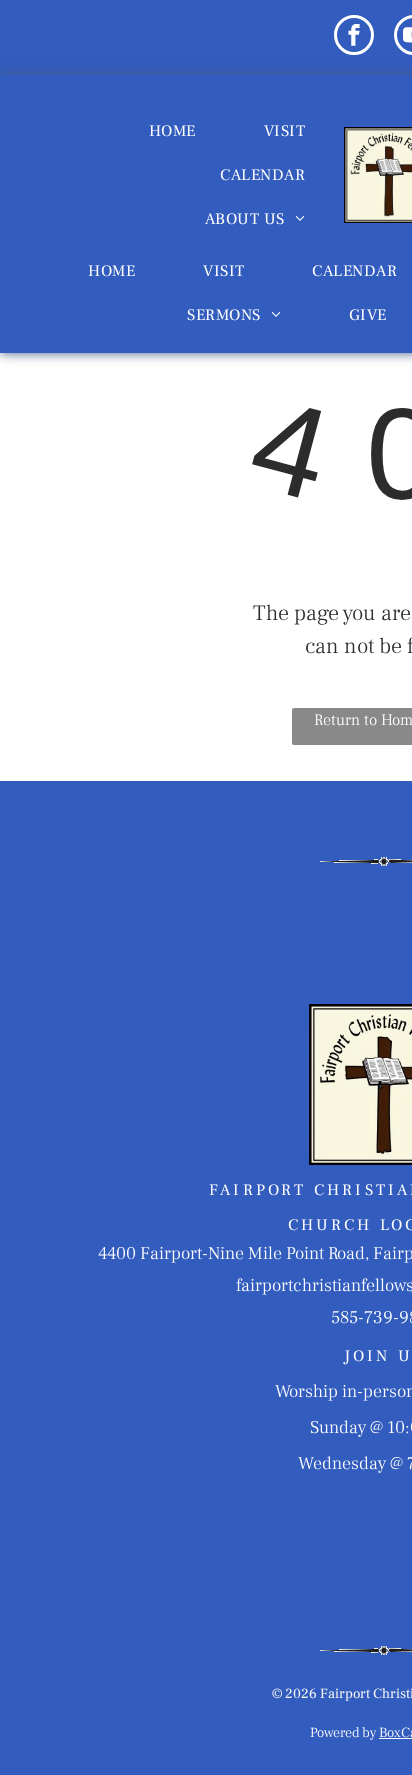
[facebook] (354, 37)
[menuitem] (172, 131)
